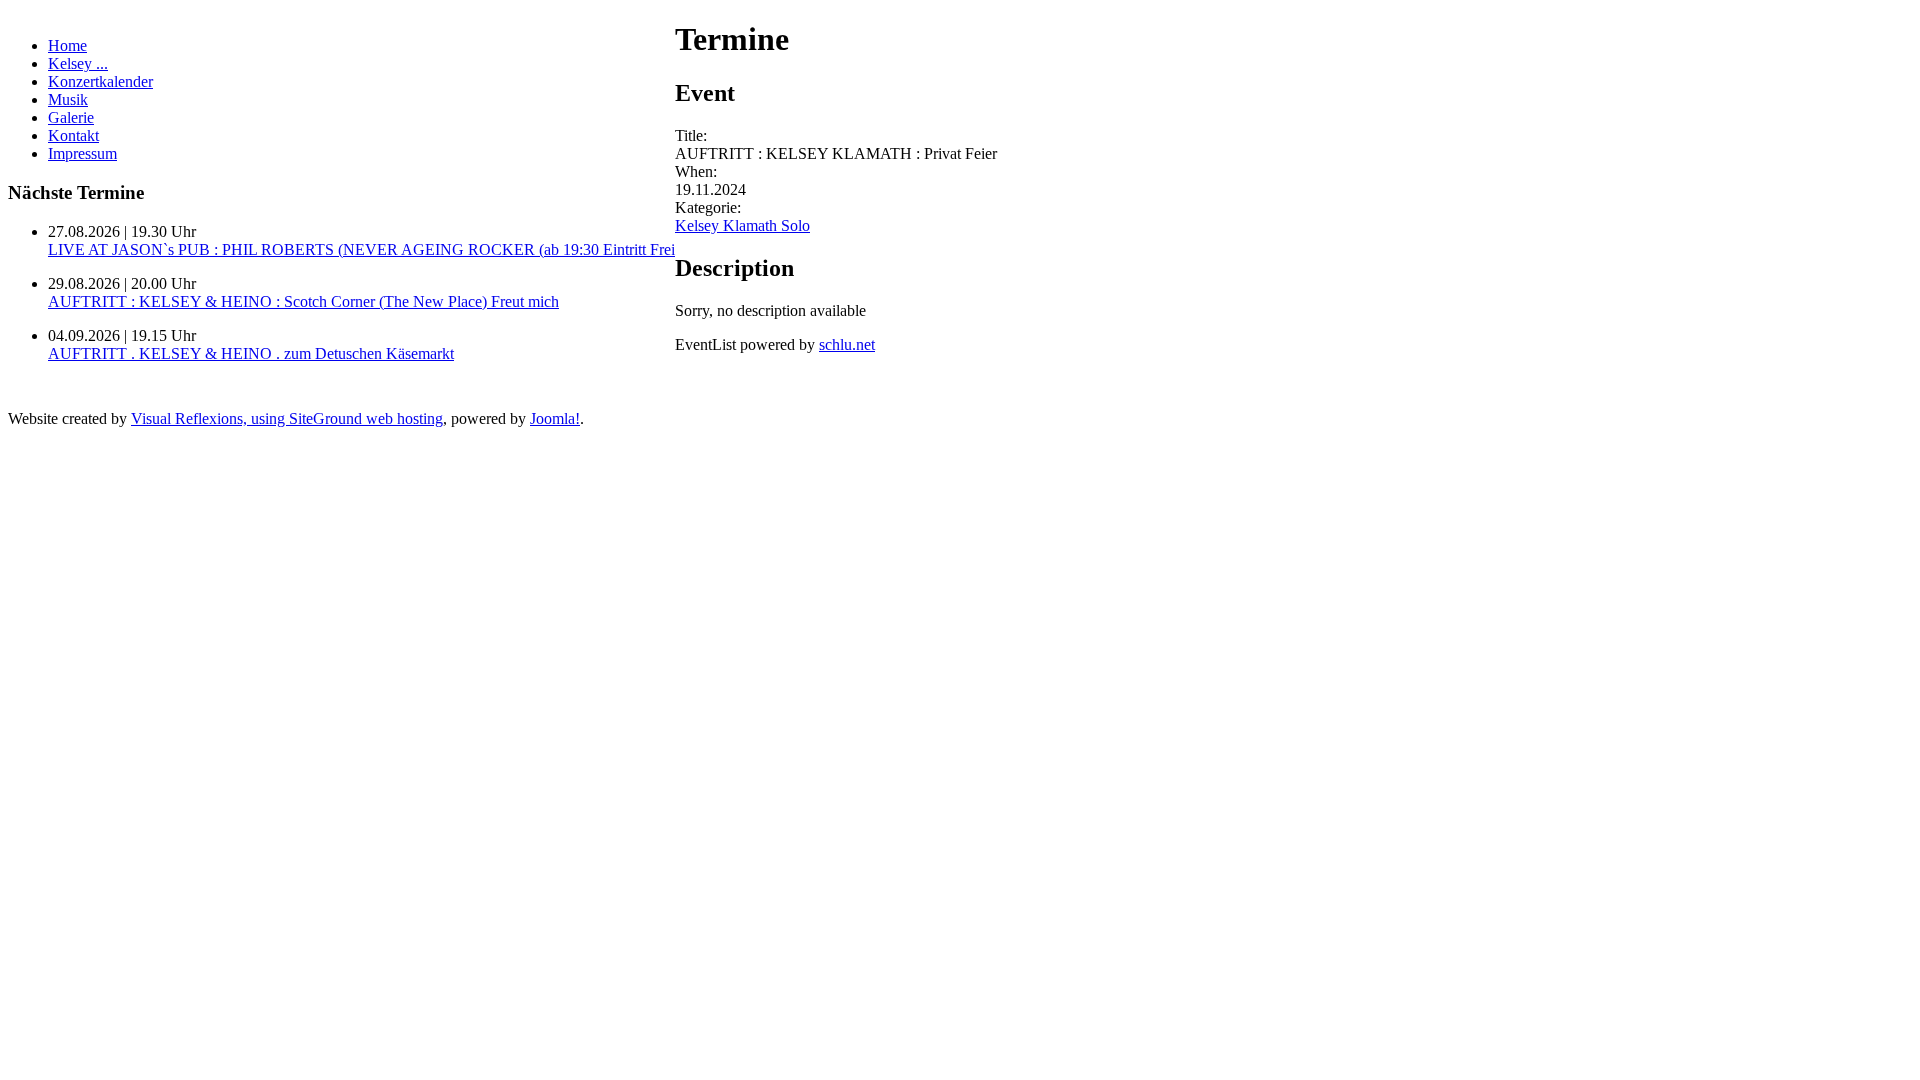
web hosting (404, 418)
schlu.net (847, 344)
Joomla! (555, 418)
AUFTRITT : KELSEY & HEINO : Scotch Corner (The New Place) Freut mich (303, 301)
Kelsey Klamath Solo (742, 225)
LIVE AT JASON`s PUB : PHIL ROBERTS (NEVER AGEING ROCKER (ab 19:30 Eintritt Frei (361, 249)
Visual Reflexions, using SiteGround (248, 418)
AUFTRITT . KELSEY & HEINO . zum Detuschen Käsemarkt (251, 353)
